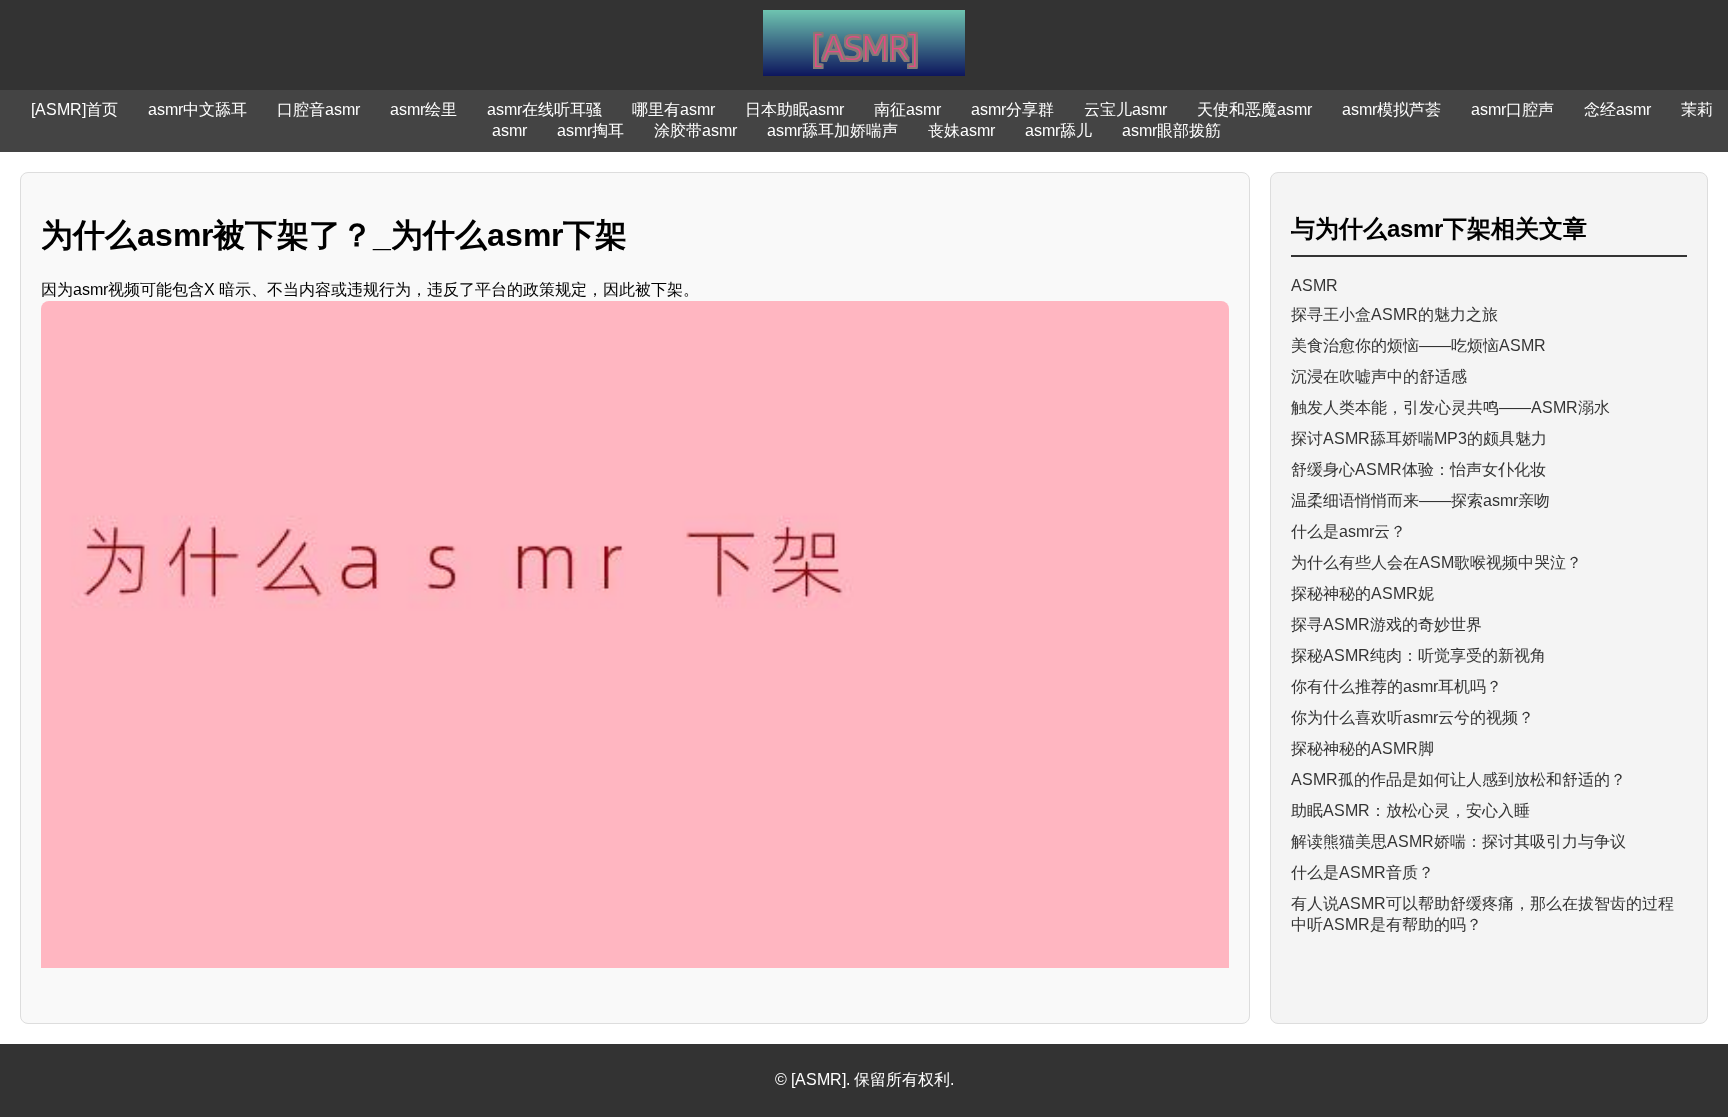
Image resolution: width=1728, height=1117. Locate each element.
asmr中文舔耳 (197, 109)
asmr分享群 (1012, 109)
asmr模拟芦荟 (1391, 109)
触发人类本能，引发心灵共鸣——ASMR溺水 (1450, 407)
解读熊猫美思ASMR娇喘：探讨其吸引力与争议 (1458, 841)
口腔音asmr (318, 109)
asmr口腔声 (1512, 109)
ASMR (1314, 285)
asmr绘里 (423, 109)
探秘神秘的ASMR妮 (1362, 593)
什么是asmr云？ (1348, 531)
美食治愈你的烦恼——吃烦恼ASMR (1418, 345)
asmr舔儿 (1058, 130)
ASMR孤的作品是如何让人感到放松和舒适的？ (1458, 779)
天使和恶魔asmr (1254, 109)
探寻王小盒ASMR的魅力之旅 (1394, 314)
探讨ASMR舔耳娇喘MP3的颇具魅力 (1419, 438)
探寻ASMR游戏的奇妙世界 (1386, 624)
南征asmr (907, 109)
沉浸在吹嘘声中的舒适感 (1379, 376)
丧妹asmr (961, 130)
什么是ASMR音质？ (1362, 872)
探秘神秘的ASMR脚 (1362, 748)
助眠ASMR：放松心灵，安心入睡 (1410, 810)
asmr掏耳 (590, 130)
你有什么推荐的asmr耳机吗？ (1396, 686)
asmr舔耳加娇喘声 (832, 130)
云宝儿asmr (1125, 109)
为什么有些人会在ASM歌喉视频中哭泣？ (1436, 562)
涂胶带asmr (695, 130)
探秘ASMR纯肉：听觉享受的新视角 (1418, 655)
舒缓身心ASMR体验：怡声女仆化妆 (1418, 469)
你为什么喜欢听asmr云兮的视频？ (1412, 717)
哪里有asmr (673, 109)
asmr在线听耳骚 (544, 109)
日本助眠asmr (794, 109)
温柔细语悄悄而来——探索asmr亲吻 (1420, 500)
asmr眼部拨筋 (1171, 130)
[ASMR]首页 (74, 109)
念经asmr (1617, 109)
